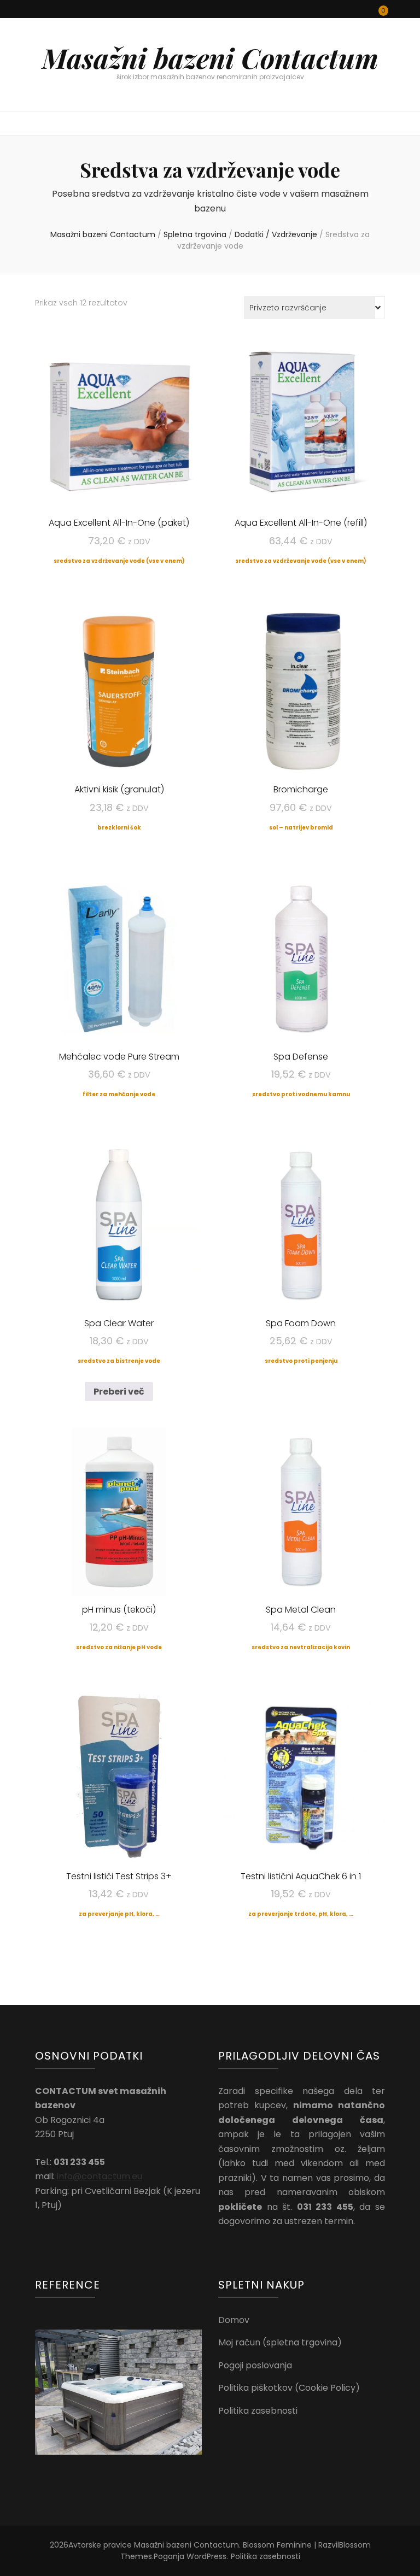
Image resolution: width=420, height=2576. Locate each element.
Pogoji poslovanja (255, 2365)
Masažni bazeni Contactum (210, 58)
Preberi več (119, 1392)
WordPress (206, 2556)
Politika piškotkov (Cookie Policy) (289, 2388)
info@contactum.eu (100, 2176)
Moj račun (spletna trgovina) (280, 2342)
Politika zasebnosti (258, 2411)
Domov (234, 2320)
